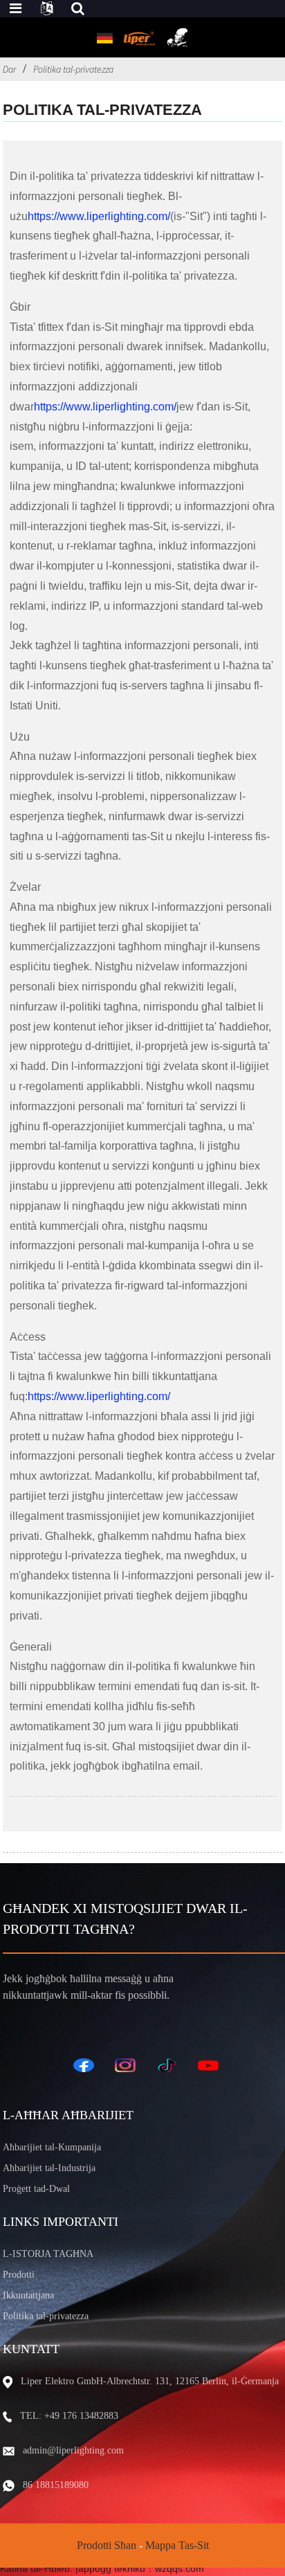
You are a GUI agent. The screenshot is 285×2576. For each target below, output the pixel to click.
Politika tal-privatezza (73, 69)
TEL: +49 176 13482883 (69, 2416)
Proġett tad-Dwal (36, 2189)
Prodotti (19, 2275)
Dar (9, 69)
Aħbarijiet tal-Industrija (49, 2168)
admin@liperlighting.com (73, 2450)
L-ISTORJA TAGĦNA (48, 2254)
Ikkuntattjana (28, 2295)
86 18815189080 (56, 2485)
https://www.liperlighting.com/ (99, 216)
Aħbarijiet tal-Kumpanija (52, 2147)
